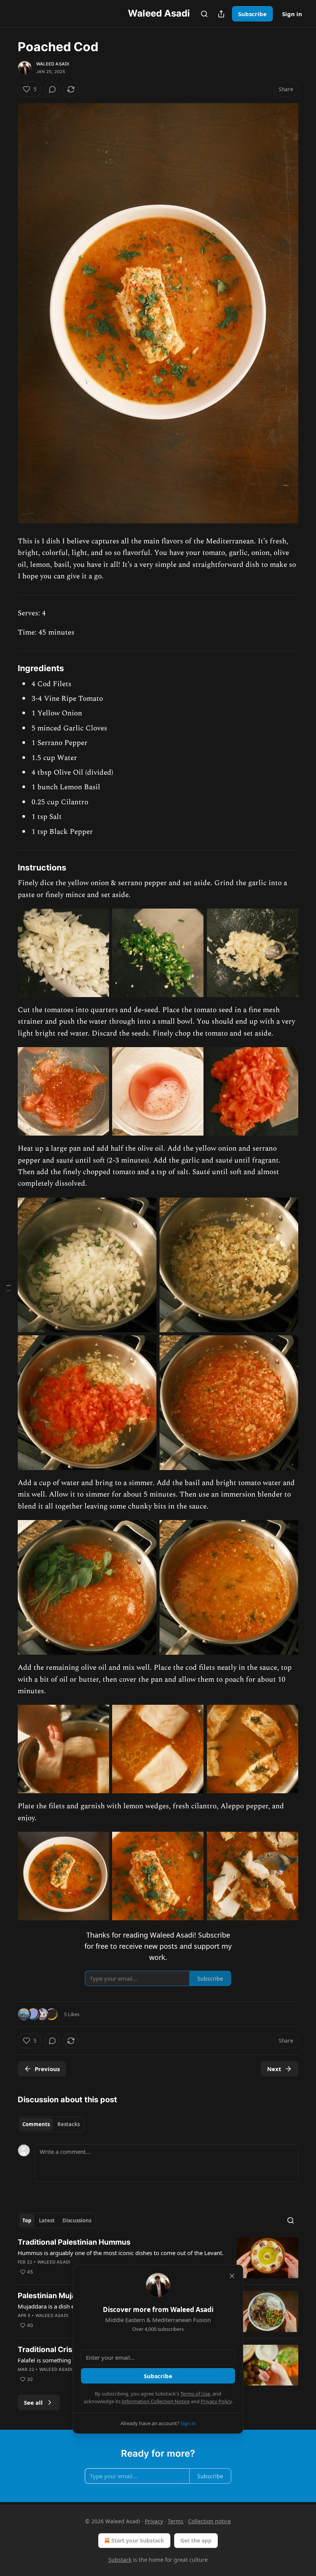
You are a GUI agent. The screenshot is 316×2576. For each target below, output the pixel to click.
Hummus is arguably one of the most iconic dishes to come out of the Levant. (121, 2253)
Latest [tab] (47, 2220)
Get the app (196, 2540)
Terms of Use (195, 2394)
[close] (232, 2276)
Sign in (292, 14)
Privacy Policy (216, 2401)
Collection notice (209, 2521)
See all (33, 2402)
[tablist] (51, 2124)
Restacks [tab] (69, 2124)
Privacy (154, 2521)
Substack (120, 2560)
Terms (176, 2521)
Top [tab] (27, 2220)
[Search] (204, 14)
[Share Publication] (221, 14)
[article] (158, 2258)
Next (274, 2069)
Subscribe (252, 14)
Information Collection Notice (156, 2401)
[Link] (7, 668)
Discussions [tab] (77, 2220)
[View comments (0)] (52, 89)
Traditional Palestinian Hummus (74, 2242)
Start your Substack (138, 2540)
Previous (47, 2069)
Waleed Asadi (53, 64)
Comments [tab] (36, 2124)
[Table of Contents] (8, 1288)
